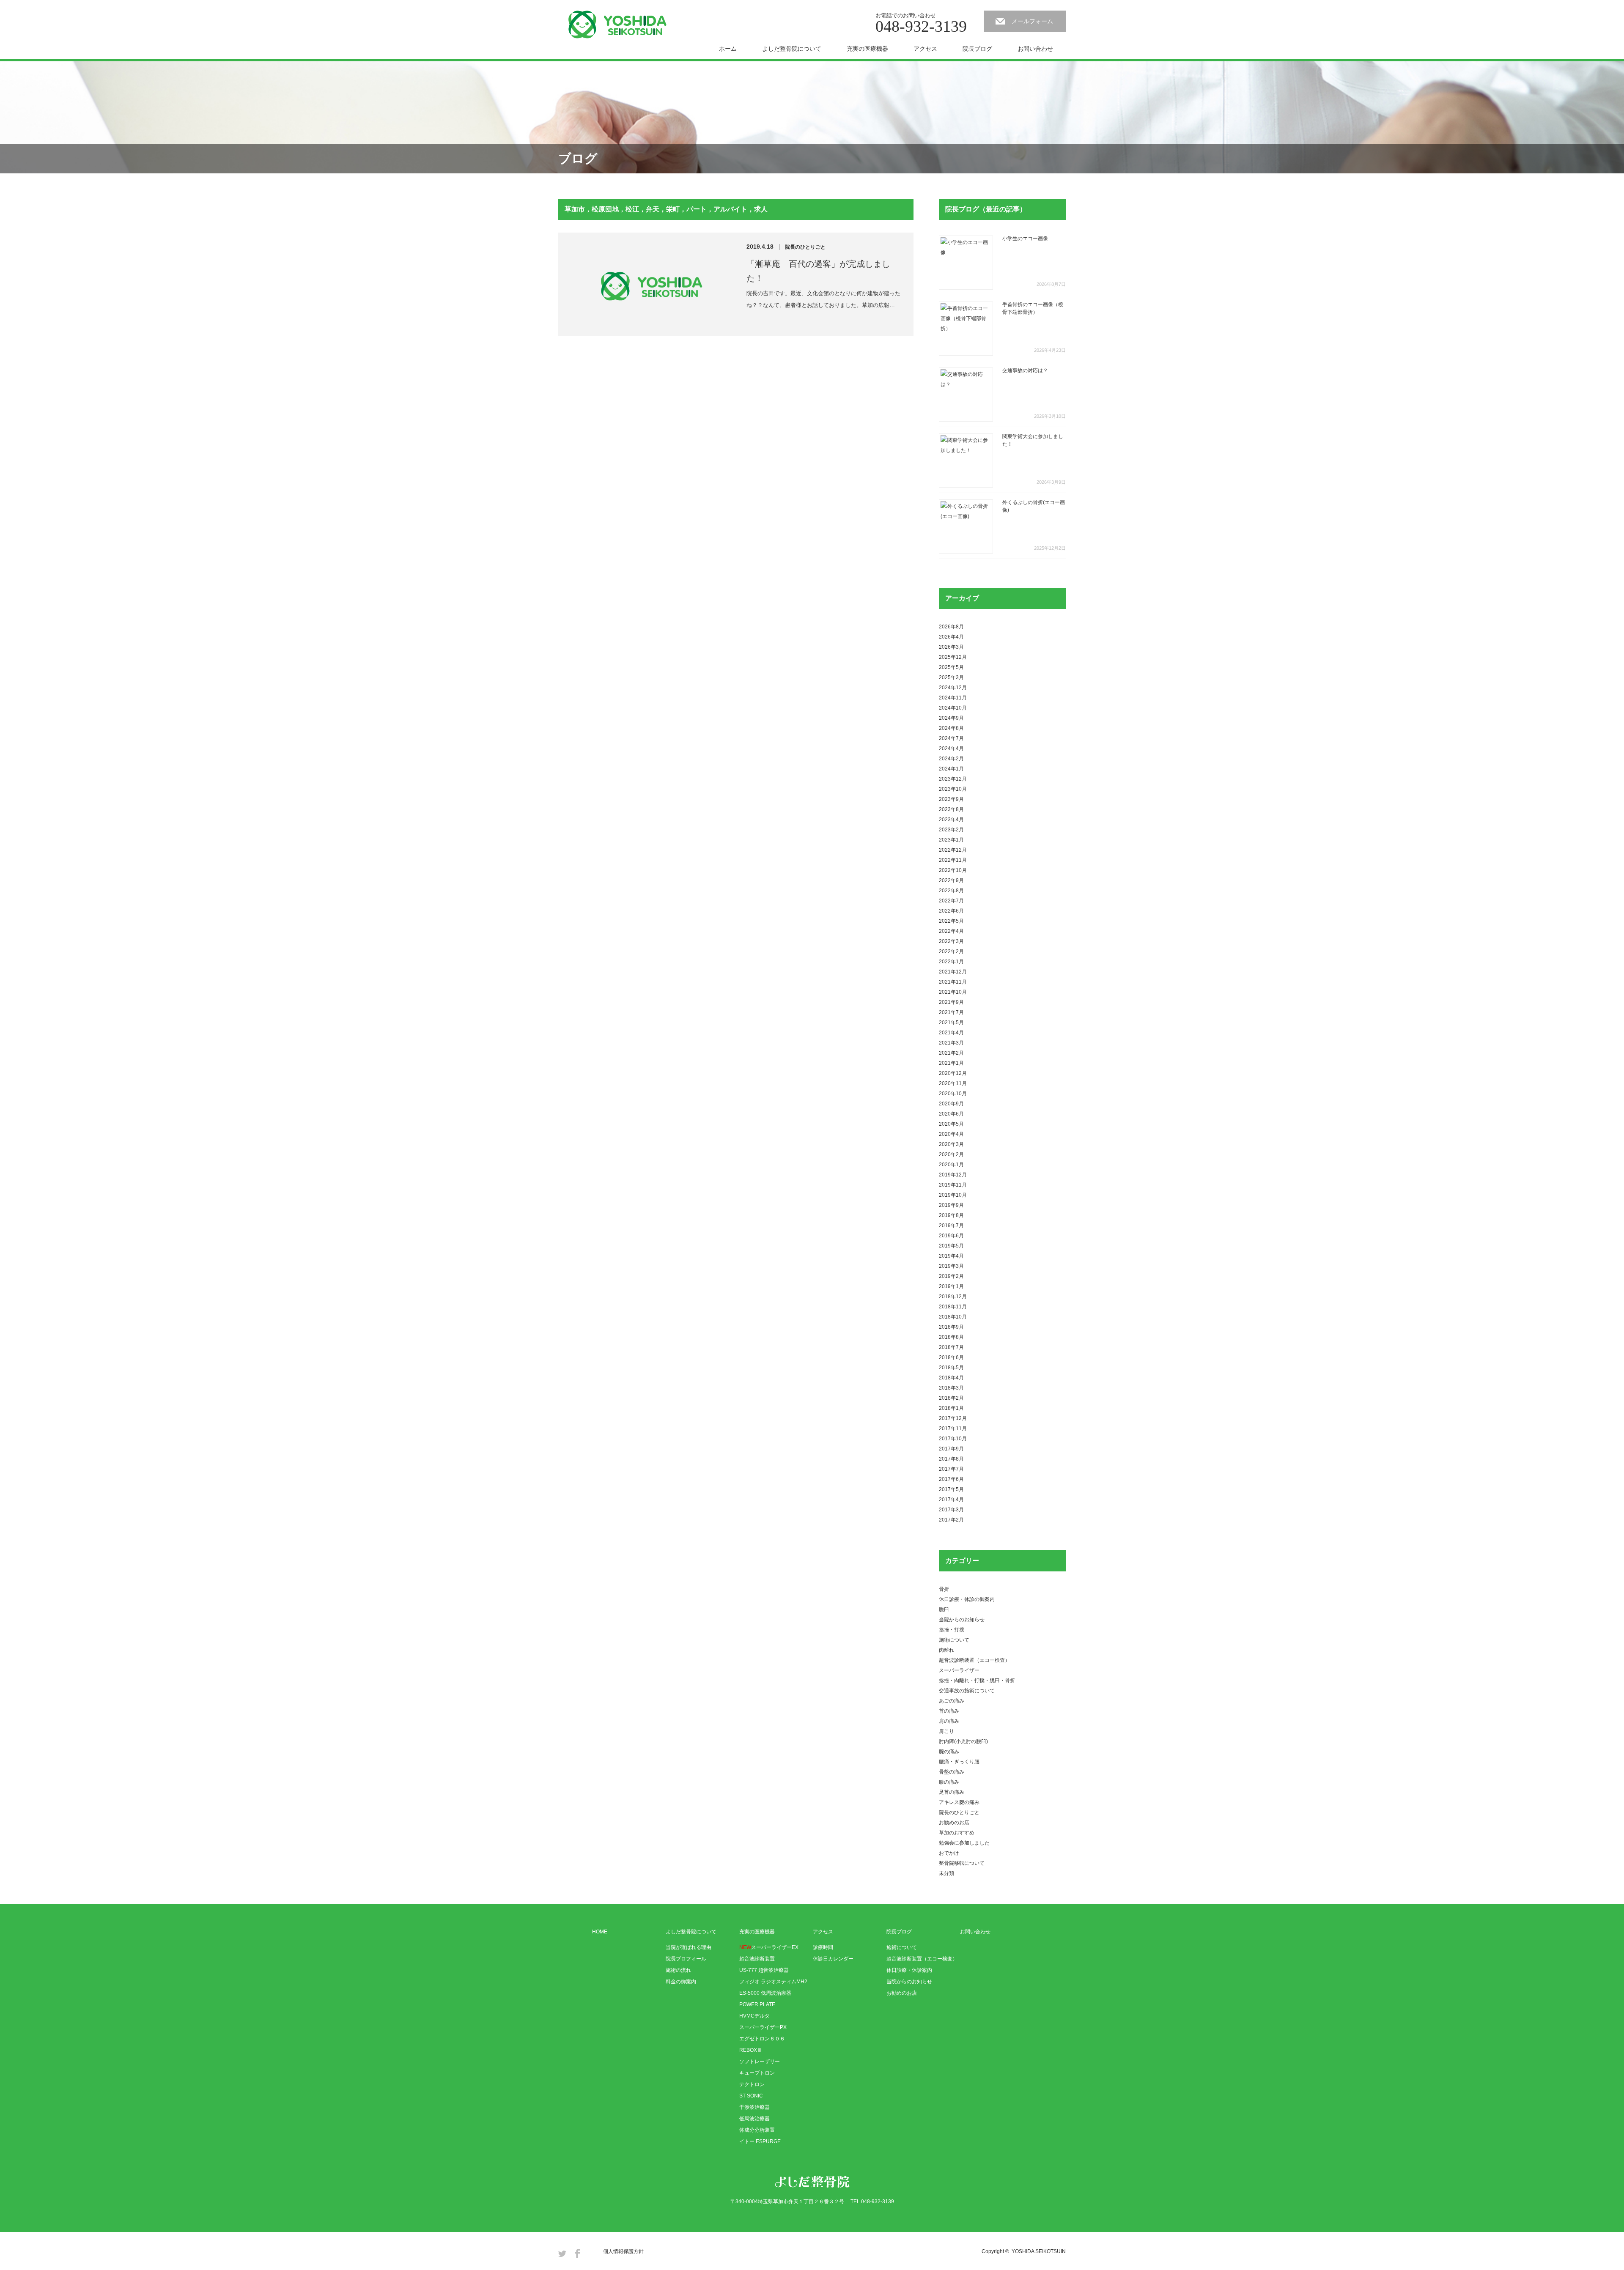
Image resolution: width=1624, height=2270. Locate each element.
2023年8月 (951, 809)
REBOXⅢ (751, 2050)
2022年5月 (951, 921)
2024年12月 (953, 688)
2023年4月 (951, 820)
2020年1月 (951, 1165)
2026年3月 (951, 647)
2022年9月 (951, 880)
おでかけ (949, 1853)
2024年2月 (951, 759)
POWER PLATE (757, 2004)
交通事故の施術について (967, 1691)
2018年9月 (951, 1327)
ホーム (728, 49)
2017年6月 (951, 1479)
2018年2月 (951, 1398)
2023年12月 (953, 779)
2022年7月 (951, 901)
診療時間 (823, 1947)
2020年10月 (953, 1094)
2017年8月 (951, 1459)
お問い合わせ (1035, 49)
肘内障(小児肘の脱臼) (963, 1741)
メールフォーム (1032, 21)
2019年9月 (951, 1205)
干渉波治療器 (754, 2107)
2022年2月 (951, 951)
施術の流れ (678, 1970)
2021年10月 (953, 992)
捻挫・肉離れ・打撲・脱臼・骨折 (977, 1681)
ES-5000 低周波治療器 (765, 1993)
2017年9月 (951, 1449)
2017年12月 (953, 1418)
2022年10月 (953, 870)
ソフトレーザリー (760, 2062)
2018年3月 (951, 1388)
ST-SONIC (751, 2096)
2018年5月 (951, 1368)
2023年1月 (951, 840)
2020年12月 (953, 1073)
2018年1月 (951, 1408)
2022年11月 (953, 860)
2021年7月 (951, 1012)
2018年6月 (951, 1357)
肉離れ (946, 1650)
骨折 (944, 1589)
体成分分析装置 (757, 2130)
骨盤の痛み (952, 1772)
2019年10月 (953, 1195)
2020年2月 (951, 1154)
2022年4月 (951, 931)
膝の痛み (949, 1782)
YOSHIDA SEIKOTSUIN (1039, 2251)
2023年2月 (951, 830)
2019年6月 (951, 1236)
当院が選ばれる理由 (689, 1947)
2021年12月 (953, 972)
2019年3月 (951, 1266)
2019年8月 (951, 1215)
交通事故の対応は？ (1025, 370)
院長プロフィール (686, 1959)
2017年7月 (951, 1469)
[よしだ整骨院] (617, 25)
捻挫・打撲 (952, 1630)
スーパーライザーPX (763, 2027)
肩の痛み (949, 1721)
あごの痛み (952, 1701)
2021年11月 (953, 982)
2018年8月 (951, 1337)
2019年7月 (951, 1225)
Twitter (562, 2253)
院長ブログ (977, 49)
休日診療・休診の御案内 (967, 1599)
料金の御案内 (681, 1982)
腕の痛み (949, 1752)
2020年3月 (951, 1144)
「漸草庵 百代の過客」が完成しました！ (818, 271)
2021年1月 (951, 1063)
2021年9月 (951, 1002)
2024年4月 (951, 748)
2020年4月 (951, 1134)
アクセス (925, 49)
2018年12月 (953, 1297)
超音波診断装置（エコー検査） (974, 1660)
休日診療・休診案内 (909, 1970)
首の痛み (949, 1711)
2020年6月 (951, 1114)
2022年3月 (951, 941)
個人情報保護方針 (623, 2251)
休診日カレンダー (833, 1959)
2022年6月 (951, 911)
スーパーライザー (959, 1670)
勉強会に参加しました (964, 1843)
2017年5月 (951, 1489)
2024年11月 (953, 698)
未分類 (946, 1873)
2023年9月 (951, 799)
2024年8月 (951, 728)
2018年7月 (951, 1347)
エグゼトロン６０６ (762, 2039)
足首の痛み (952, 1792)
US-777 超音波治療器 (764, 1970)
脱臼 (944, 1609)
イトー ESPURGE (760, 2141)
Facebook (577, 2253)
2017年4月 (951, 1500)
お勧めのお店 (954, 1823)
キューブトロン (757, 2073)
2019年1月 (951, 1286)
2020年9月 (951, 1104)
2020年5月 (951, 1124)
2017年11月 (953, 1428)
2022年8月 (951, 891)
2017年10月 (953, 1439)
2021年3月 (951, 1043)
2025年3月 (951, 677)
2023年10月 (953, 789)
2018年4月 (951, 1378)
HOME (600, 1932)
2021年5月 (951, 1023)
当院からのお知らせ (962, 1620)
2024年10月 (953, 708)
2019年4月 (951, 1256)
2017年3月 (951, 1510)
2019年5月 (951, 1246)
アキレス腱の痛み (959, 1802)
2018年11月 (953, 1307)
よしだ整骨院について (792, 49)
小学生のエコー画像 (1025, 239)
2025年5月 (951, 667)
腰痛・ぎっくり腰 (959, 1762)
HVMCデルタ (754, 2016)
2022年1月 (951, 962)
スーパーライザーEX (769, 1947)
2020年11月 (953, 1083)
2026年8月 (951, 627)
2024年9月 (951, 718)
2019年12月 (953, 1175)
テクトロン (752, 2084)
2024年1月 (951, 769)
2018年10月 (953, 1317)
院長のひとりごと (805, 247)
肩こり (946, 1731)
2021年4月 (951, 1033)
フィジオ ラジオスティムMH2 (773, 1982)
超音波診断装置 (757, 1959)
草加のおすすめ (957, 1833)
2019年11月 (953, 1185)
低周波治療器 (754, 2119)
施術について (954, 1640)
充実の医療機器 (867, 49)
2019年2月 (951, 1276)
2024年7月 (951, 738)
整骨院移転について (962, 1863)
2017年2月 (951, 1520)
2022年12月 (953, 850)
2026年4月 (951, 637)
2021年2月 (951, 1053)
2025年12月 (953, 657)
